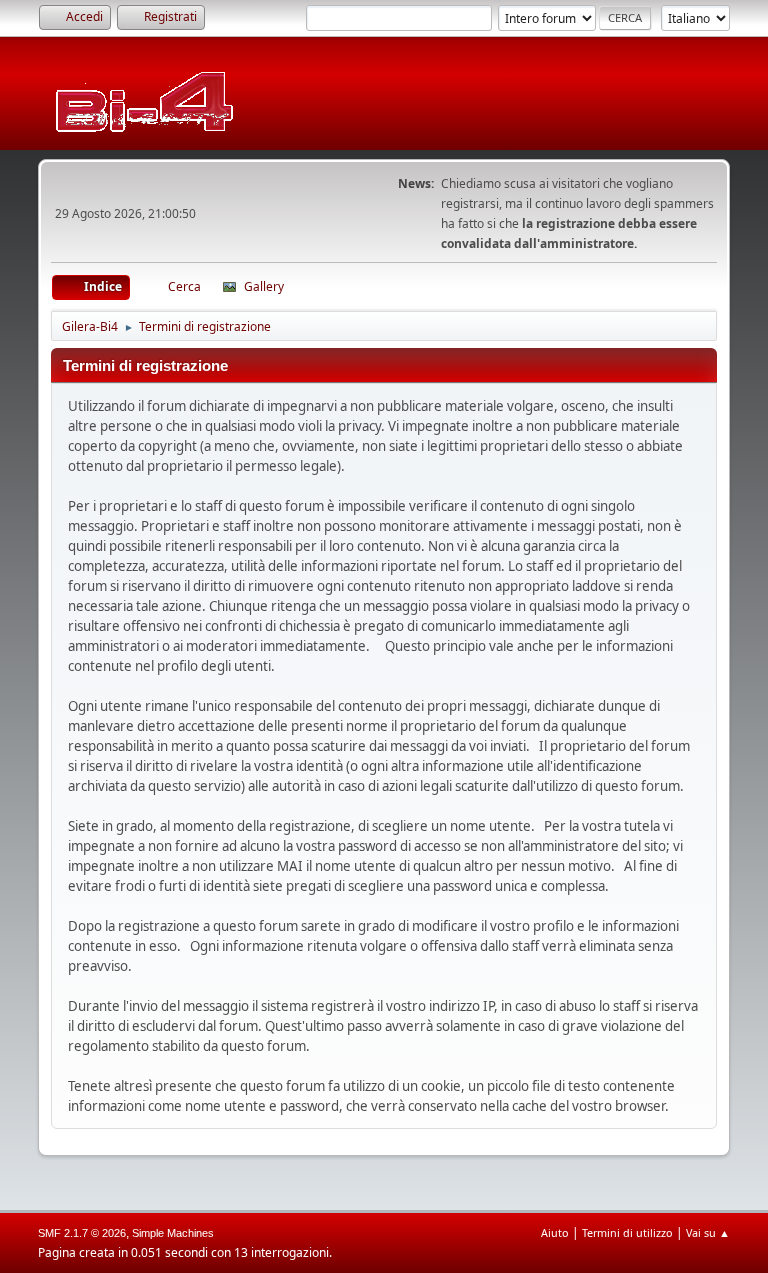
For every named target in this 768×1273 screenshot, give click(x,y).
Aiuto (555, 1232)
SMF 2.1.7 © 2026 (82, 1233)
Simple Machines (173, 1233)
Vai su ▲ (708, 1232)
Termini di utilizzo (627, 1232)
